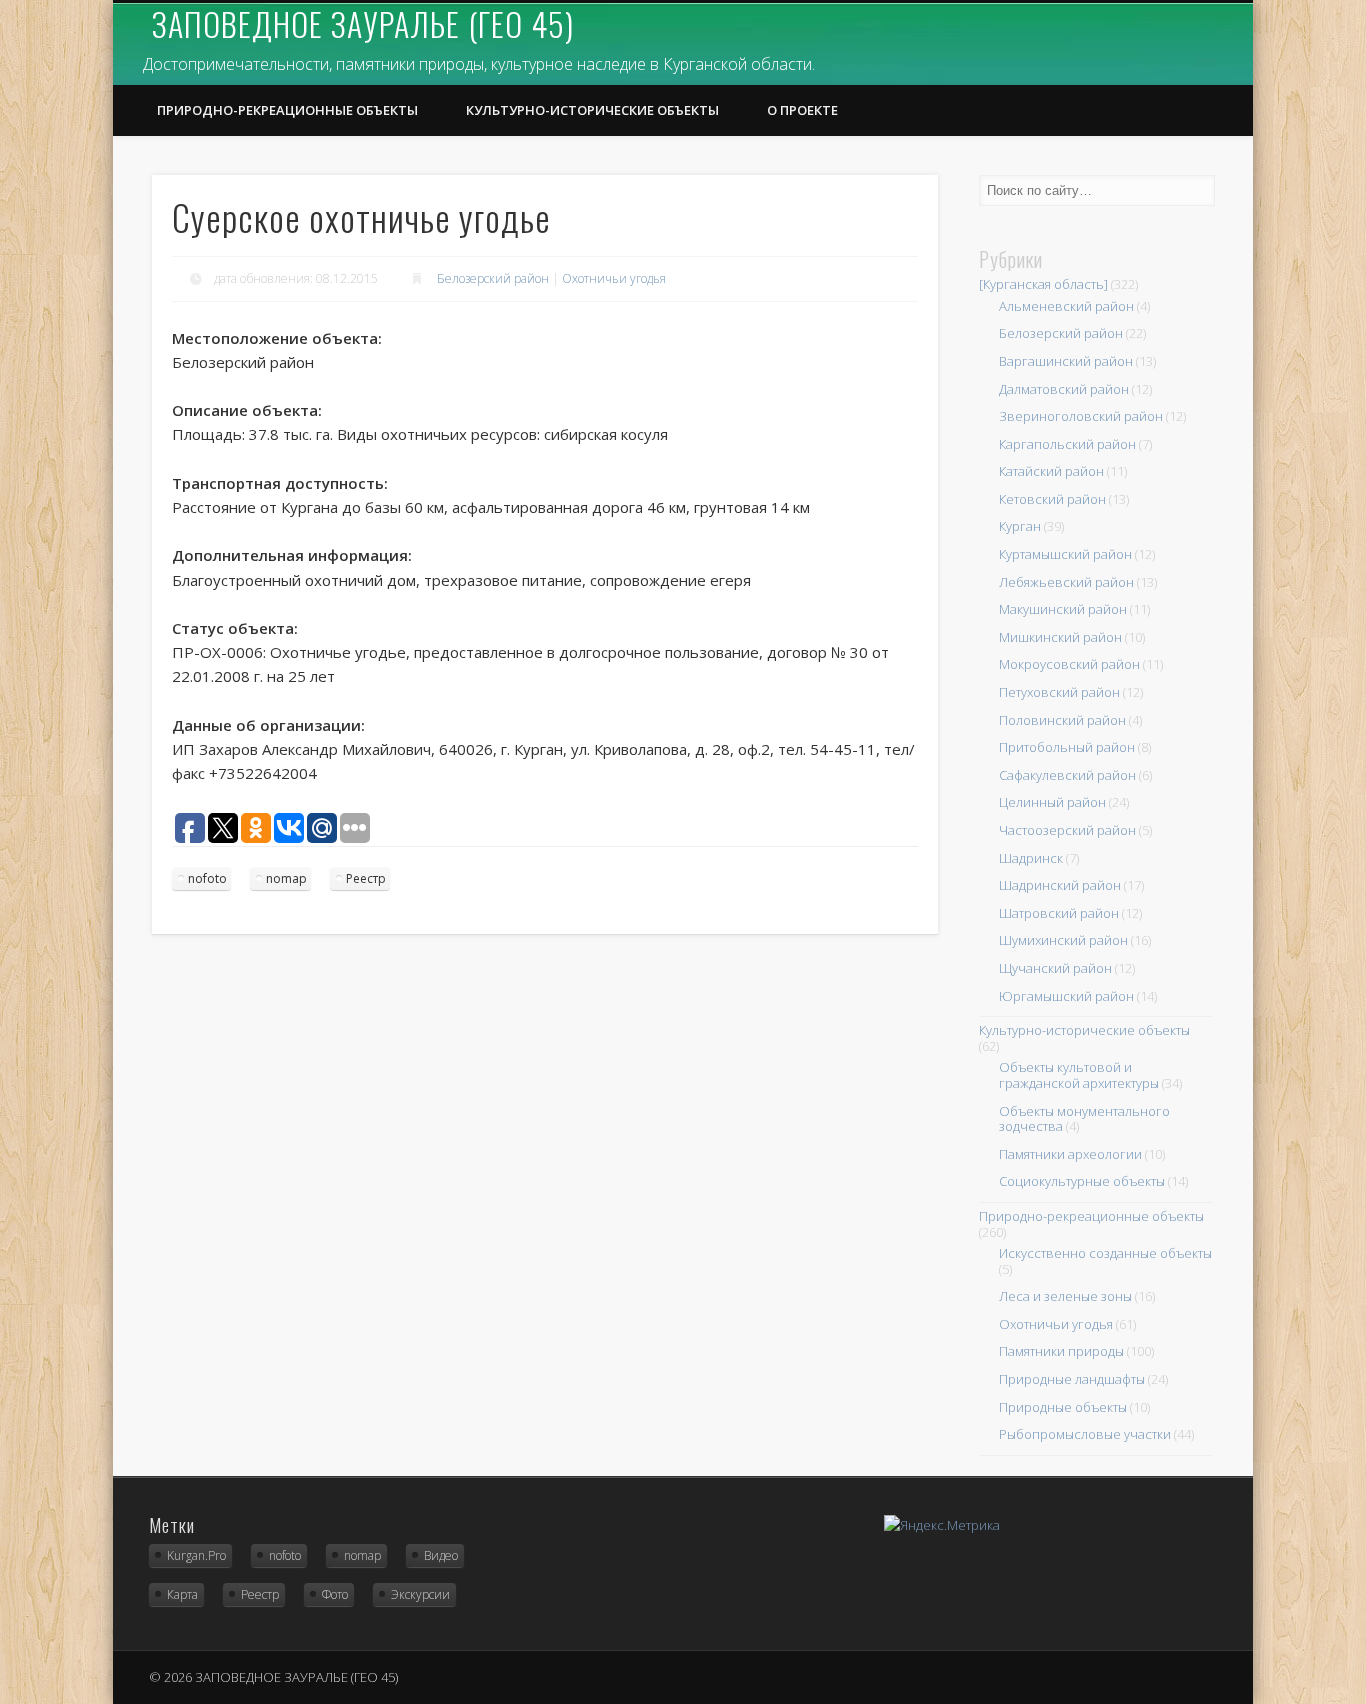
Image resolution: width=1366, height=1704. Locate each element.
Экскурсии (420, 1594)
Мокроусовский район (1069, 664)
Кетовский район (1052, 499)
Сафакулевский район (1067, 775)
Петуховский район (1059, 692)
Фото (335, 1594)
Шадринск (1031, 858)
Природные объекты (1063, 1407)
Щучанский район (1055, 968)
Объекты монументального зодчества (1084, 1119)
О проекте (802, 110)
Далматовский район (1064, 389)
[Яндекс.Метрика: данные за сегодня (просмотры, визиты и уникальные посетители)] (942, 1525)
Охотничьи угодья (614, 278)
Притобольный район (1067, 747)
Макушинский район (1063, 609)
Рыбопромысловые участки (1085, 1434)
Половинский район (1062, 720)
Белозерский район (493, 278)
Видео (441, 1555)
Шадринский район (1060, 885)
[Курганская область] (1043, 284)
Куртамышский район (1065, 554)
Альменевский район (1066, 306)
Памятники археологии (1070, 1154)
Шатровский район (1059, 913)
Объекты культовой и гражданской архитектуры (1079, 1075)
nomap (286, 878)
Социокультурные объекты (1082, 1181)
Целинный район (1052, 802)
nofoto (207, 878)
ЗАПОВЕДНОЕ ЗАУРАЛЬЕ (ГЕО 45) (363, 23)
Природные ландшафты (1072, 1379)
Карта (182, 1594)
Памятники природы (1061, 1351)
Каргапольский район (1067, 444)
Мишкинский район (1060, 637)
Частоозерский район (1067, 830)
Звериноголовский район (1081, 416)
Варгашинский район (1066, 361)
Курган (1020, 526)
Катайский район (1051, 471)
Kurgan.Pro (196, 1555)
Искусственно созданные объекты (1105, 1253)
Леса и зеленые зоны (1065, 1296)
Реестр (366, 878)
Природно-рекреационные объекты (287, 110)
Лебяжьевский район (1066, 582)
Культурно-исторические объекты (592, 110)
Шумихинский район (1063, 940)
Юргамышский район (1066, 996)
